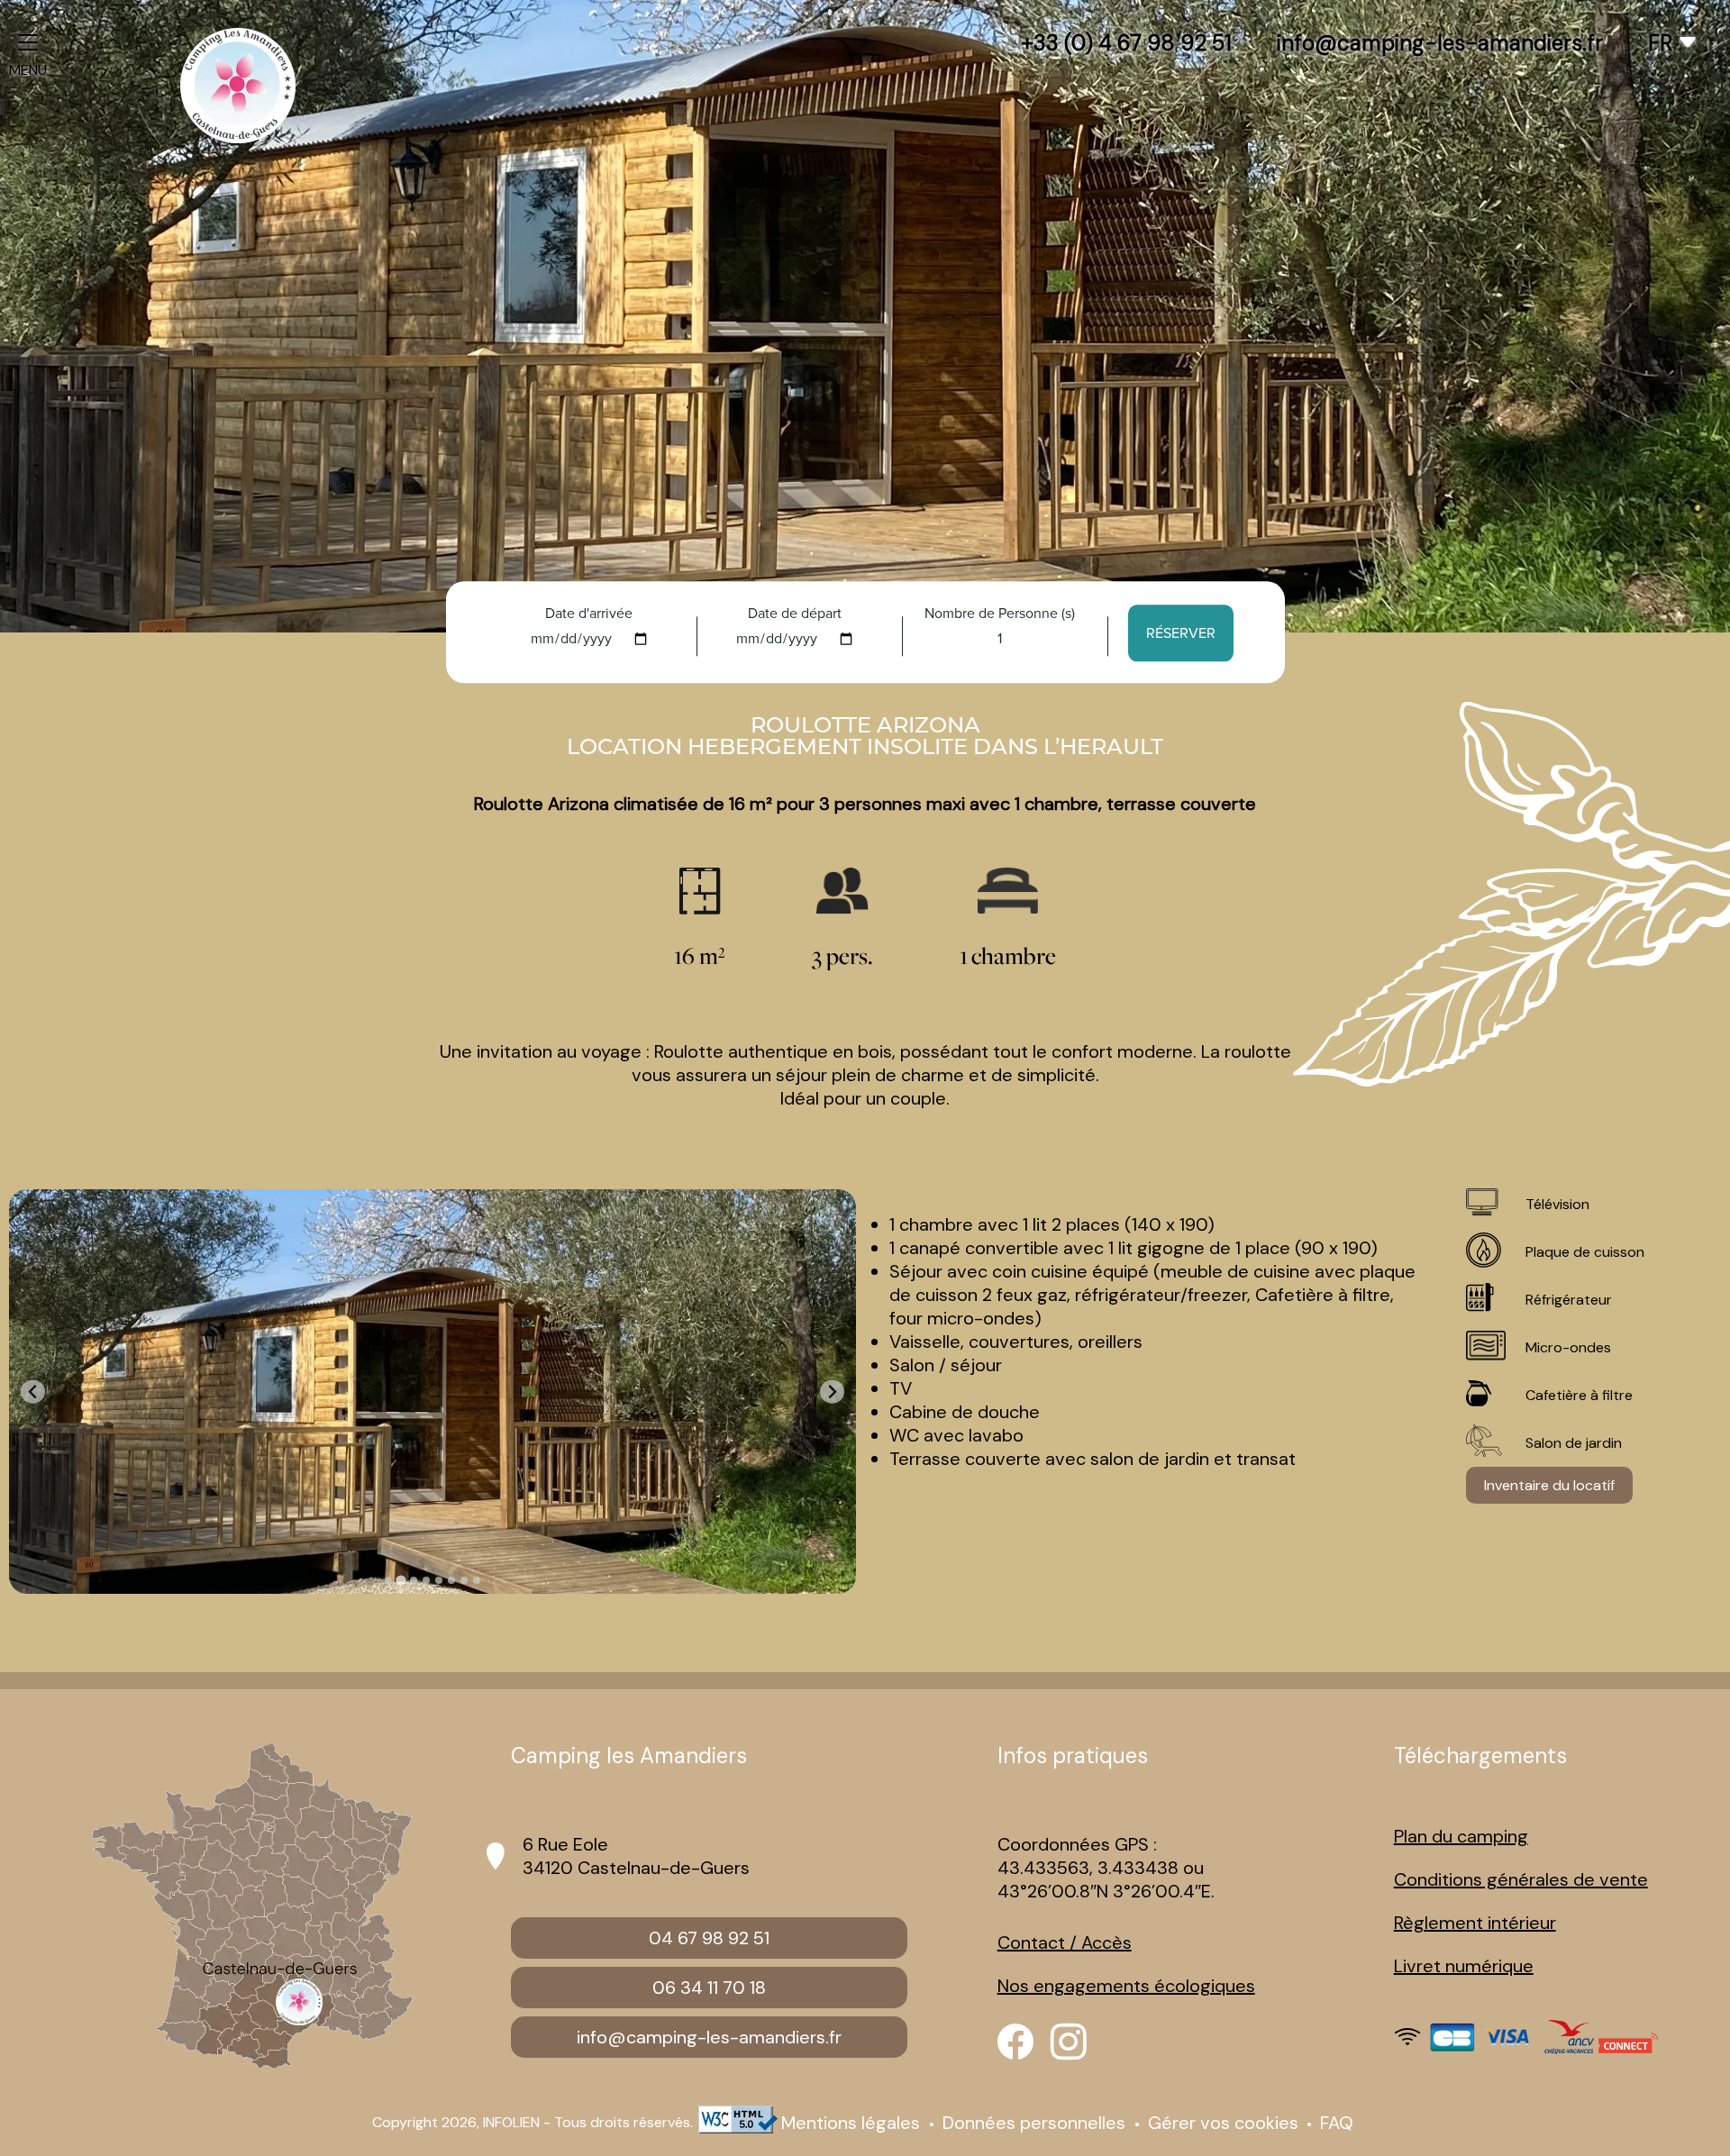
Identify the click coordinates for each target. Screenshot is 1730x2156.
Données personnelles (1036, 2123)
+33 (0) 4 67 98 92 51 (1126, 43)
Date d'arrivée (589, 613)
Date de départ (795, 613)
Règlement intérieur (1475, 1923)
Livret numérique (1464, 1966)
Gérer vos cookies (1223, 2123)
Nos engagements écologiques (1126, 1986)
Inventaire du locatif (1549, 1485)
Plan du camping (1461, 1836)
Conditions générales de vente (1521, 1879)
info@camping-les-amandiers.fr (1440, 43)
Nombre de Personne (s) (1000, 613)
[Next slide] (832, 1392)
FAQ (1337, 2123)
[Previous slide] (33, 1392)
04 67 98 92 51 (709, 1938)
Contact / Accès (1065, 1942)
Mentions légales (853, 2123)
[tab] (388, 1580)
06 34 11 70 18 (709, 1988)
